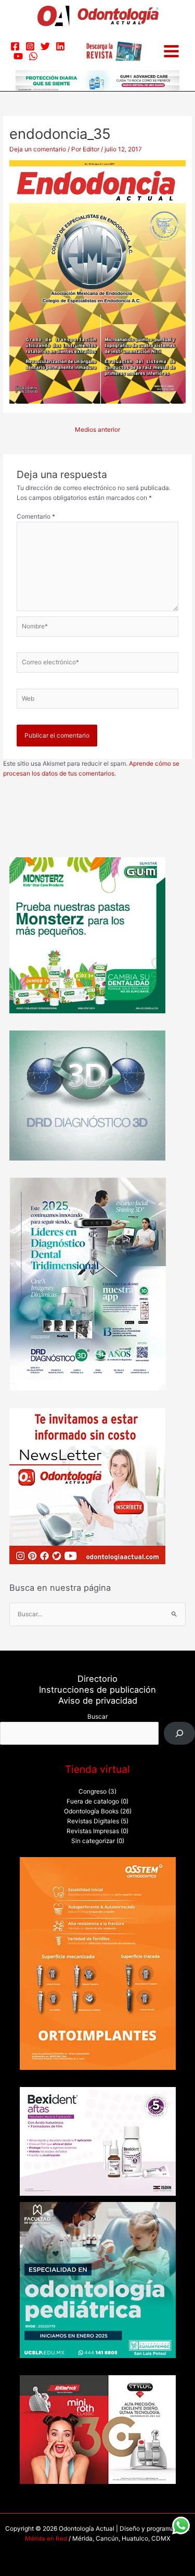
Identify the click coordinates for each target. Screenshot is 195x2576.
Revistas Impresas (93, 1831)
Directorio (97, 1679)
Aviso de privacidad (98, 1701)
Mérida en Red (46, 2539)
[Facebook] (15, 46)
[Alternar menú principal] (171, 51)
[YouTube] (18, 56)
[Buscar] (179, 1733)
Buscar (97, 1717)
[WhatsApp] (33, 56)
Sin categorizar (93, 1841)
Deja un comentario (38, 149)
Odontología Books (91, 1811)
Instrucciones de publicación (97, 1690)
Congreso (93, 1792)
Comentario (36, 517)
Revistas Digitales (93, 1821)
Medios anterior (97, 430)
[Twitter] (45, 46)
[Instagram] (30, 46)
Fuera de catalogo (93, 1801)
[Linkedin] (60, 46)
